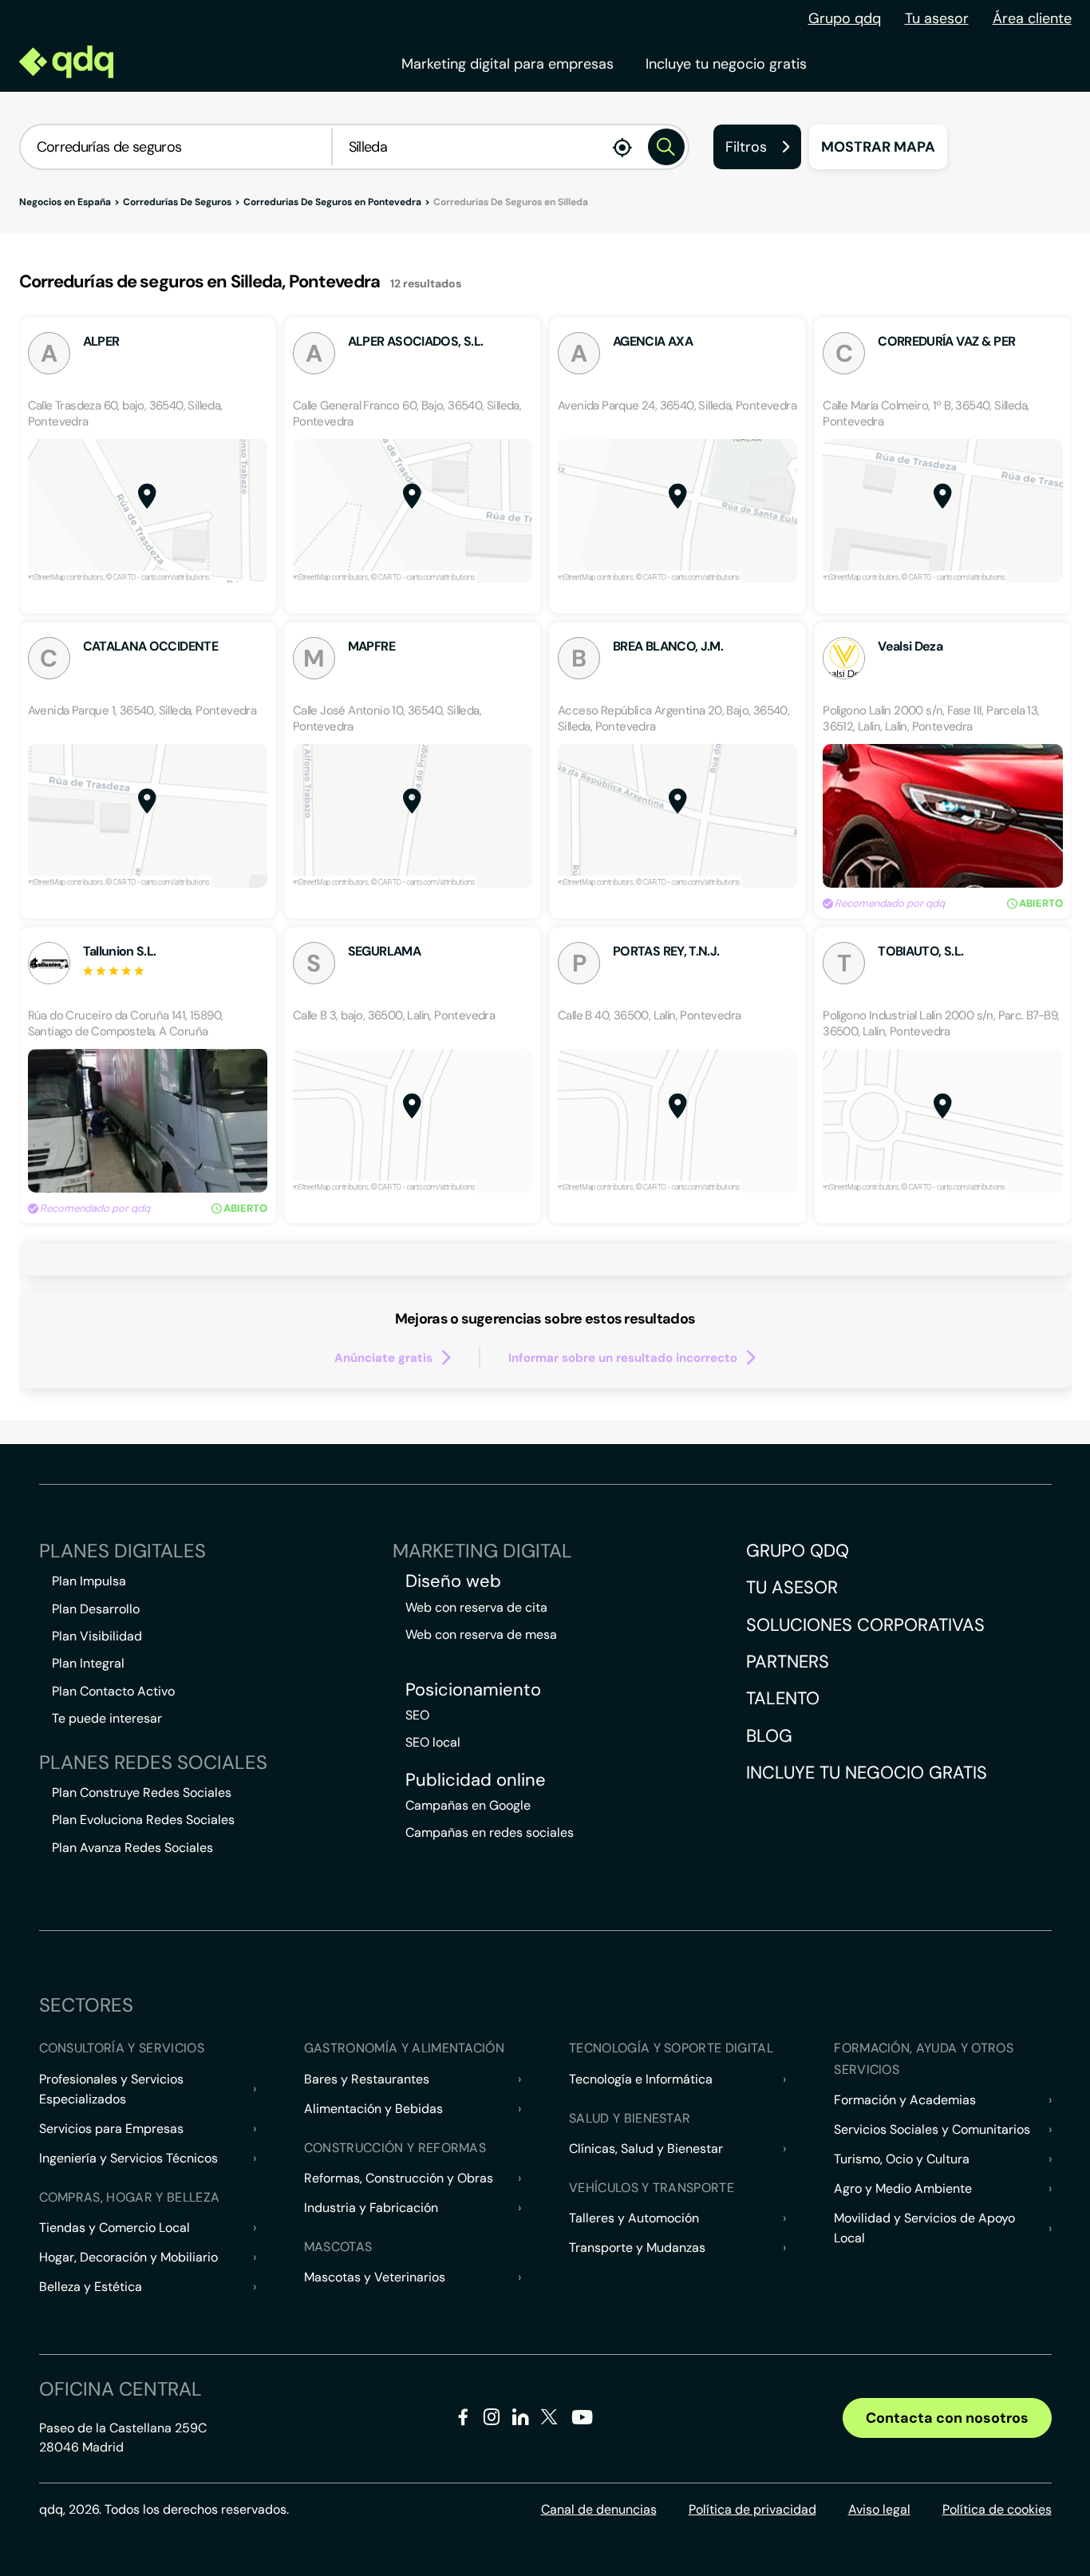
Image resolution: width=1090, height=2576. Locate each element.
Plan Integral (88, 1663)
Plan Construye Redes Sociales (142, 1793)
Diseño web (453, 1581)
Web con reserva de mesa (481, 1634)
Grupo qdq (845, 18)
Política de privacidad (752, 2509)
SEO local (433, 1742)
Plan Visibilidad (97, 1636)
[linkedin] (521, 2420)
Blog (769, 1736)
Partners (788, 1662)
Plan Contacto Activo (113, 1691)
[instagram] (492, 2420)
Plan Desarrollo (96, 1609)
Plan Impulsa (89, 1581)
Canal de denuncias (599, 2509)
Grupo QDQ (798, 1551)
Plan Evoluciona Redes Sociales (143, 1820)
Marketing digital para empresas (507, 64)
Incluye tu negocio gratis (726, 64)
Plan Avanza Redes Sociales (132, 1848)
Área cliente (1032, 18)
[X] (549, 2420)
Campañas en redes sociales (490, 1832)
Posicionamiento (473, 1690)
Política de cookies (997, 2509)
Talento (783, 1698)
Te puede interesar (107, 1718)
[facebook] (463, 2420)
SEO (417, 1715)
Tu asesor (937, 18)
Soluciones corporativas (865, 1625)
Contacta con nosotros (947, 2418)
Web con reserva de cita (476, 1607)
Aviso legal (879, 2509)
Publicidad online (476, 1780)
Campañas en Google (468, 1805)
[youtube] (582, 2423)
